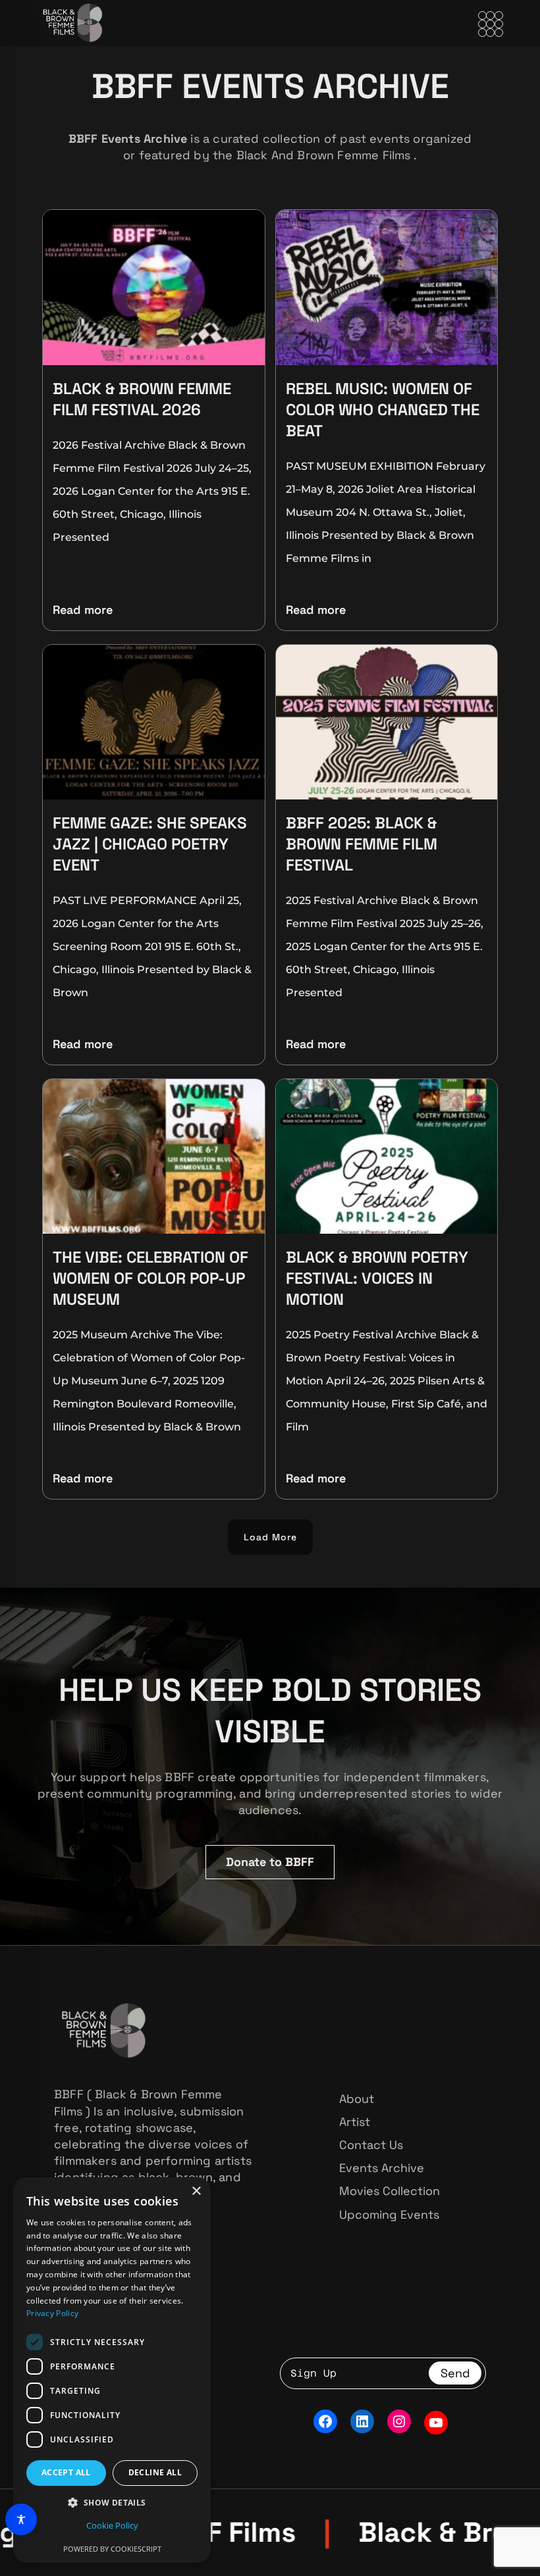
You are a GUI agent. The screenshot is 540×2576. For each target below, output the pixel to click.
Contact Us (371, 2145)
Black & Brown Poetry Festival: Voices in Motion (377, 1278)
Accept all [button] (66, 2472)
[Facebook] (325, 2421)
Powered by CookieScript (112, 2549)
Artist (355, 2122)
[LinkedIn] (362, 2421)
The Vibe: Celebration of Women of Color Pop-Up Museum (150, 1278)
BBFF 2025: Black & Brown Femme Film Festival (362, 844)
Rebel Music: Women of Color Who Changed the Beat (383, 410)
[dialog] (112, 2370)
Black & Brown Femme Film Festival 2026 (142, 399)
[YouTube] (436, 2423)
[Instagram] (399, 2421)
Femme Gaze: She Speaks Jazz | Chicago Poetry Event (150, 844)
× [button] (196, 2191)
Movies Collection (390, 2191)
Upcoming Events (389, 2214)
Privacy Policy (52, 2313)
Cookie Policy (112, 2525)
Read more (83, 610)
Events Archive (382, 2168)
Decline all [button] (155, 2472)
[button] (270, 1537)
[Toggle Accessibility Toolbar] (21, 2519)
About (357, 2099)
